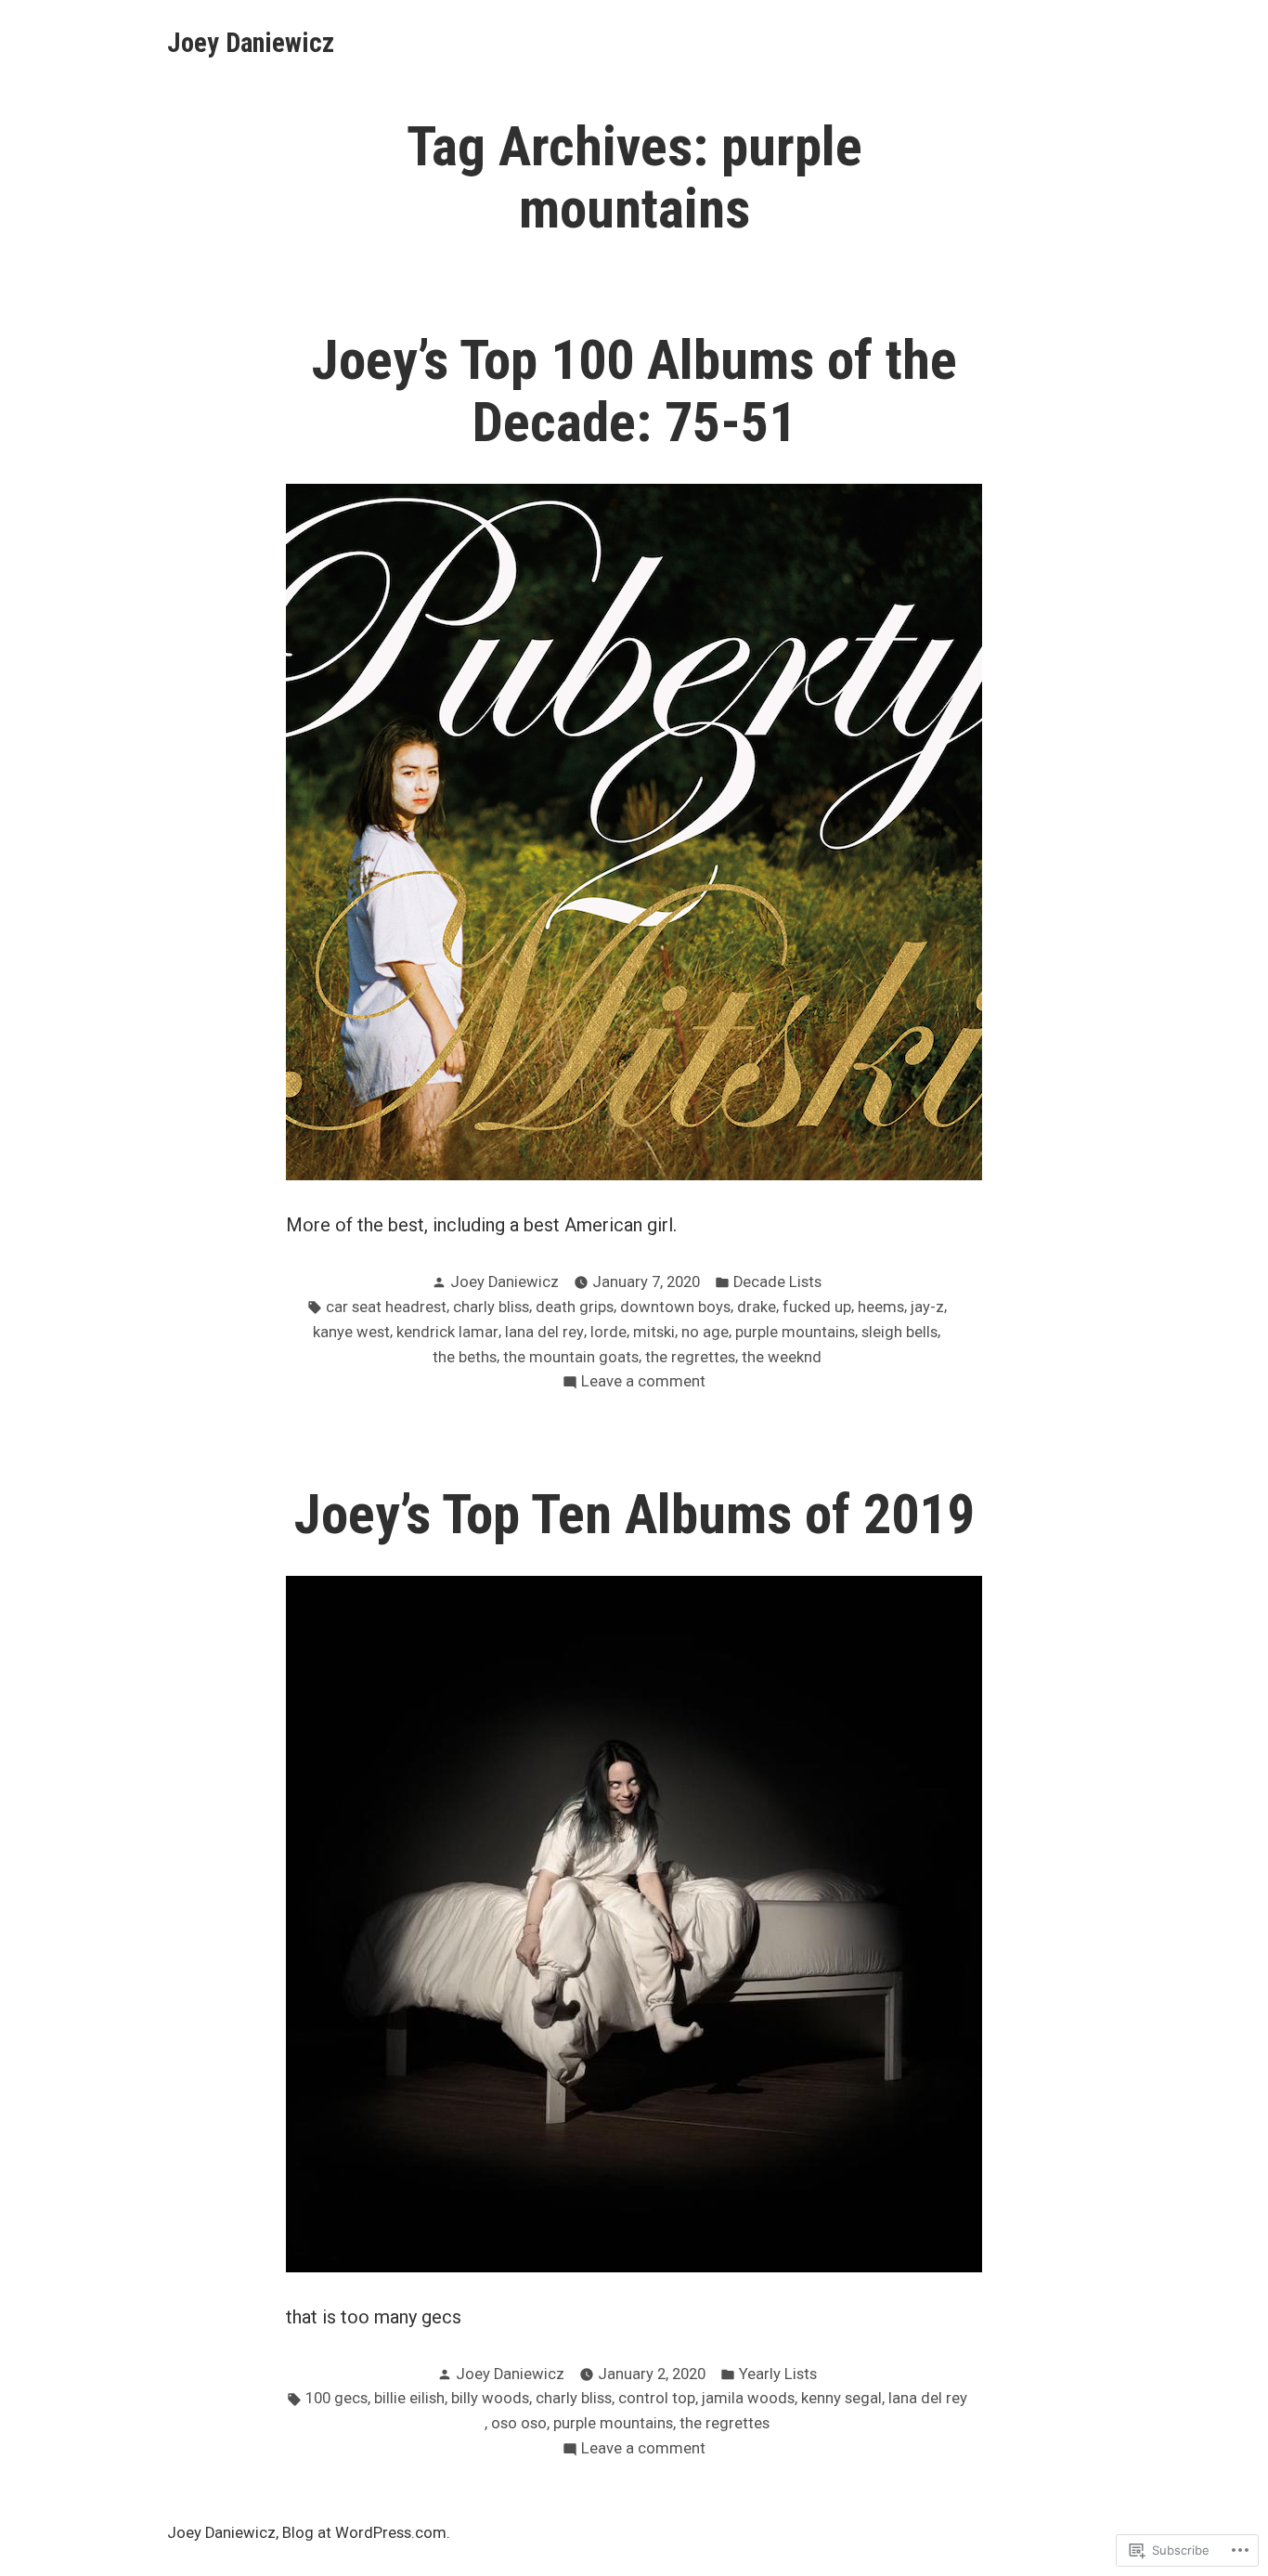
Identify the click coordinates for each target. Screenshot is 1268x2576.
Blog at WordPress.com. (366, 2533)
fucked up (817, 1307)
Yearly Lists (778, 2374)
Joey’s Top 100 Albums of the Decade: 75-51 (634, 391)
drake (757, 1307)
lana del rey (544, 1332)
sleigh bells (899, 1332)
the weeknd (782, 1357)
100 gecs (336, 2398)
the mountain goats (571, 1357)
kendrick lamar (447, 1332)
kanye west (351, 1332)
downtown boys (675, 1307)
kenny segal (841, 2398)
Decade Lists (777, 1282)
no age (705, 1332)
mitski (654, 1332)
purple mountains (795, 1332)
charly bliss (491, 1307)
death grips (575, 1307)
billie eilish (409, 2398)
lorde (608, 1332)
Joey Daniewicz (251, 43)
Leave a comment (643, 1383)
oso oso (519, 2423)
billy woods (490, 2398)
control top (657, 2398)
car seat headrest (386, 1307)
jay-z (927, 1307)
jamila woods (748, 2398)
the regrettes (690, 1357)
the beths (465, 1357)
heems (881, 1307)
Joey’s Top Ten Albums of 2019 (634, 1515)
